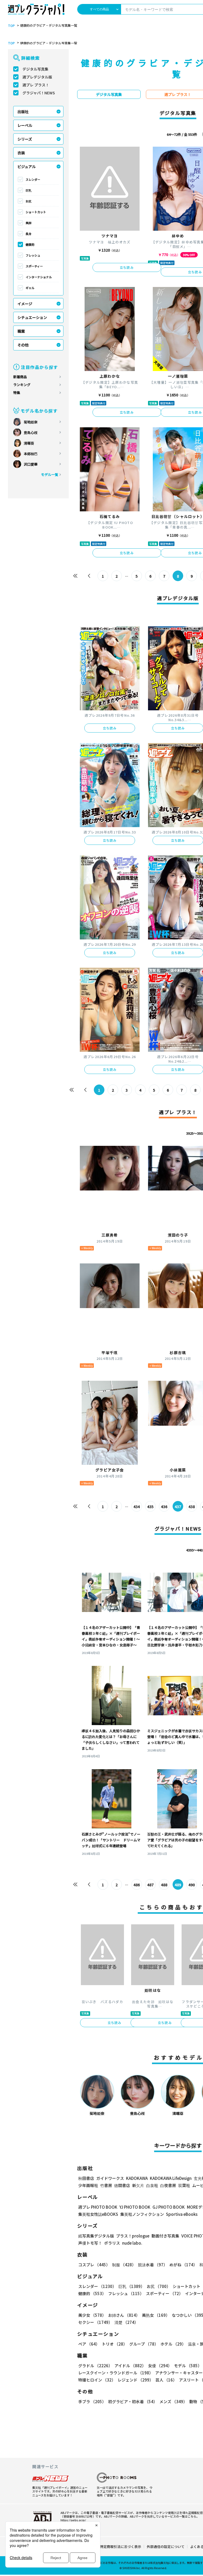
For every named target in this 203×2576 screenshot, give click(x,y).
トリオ (114, 2344)
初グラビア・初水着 (133, 2401)
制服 (124, 2265)
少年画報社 (88, 2185)
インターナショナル (39, 277)
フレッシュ (33, 255)
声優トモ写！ (90, 2243)
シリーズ (25, 139)
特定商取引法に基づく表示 (121, 2547)
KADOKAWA (137, 2178)
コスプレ (94, 2265)
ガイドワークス (110, 2178)
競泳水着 (153, 2265)
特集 (17, 393)
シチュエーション (32, 317)
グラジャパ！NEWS (39, 93)
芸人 (166, 2380)
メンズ (173, 2401)
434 (137, 1507)
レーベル (25, 125)
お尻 (29, 201)
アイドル (130, 2366)
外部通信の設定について (166, 2547)
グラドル (95, 2366)
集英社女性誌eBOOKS (98, 2214)
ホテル (173, 2344)
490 (192, 1885)
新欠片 (138, 2185)
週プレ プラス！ (36, 85)
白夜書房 (168, 2185)
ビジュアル (27, 166)
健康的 (30, 244)
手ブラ (92, 2401)
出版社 (23, 112)
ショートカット (36, 212)
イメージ (25, 304)
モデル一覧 (50, 474)
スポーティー (34, 266)
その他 (23, 345)
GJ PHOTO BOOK (169, 2207)
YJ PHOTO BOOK (135, 2207)
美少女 (92, 2315)
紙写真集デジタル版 (96, 2236)
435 (150, 1507)
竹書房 (106, 2185)
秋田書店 (86, 2178)
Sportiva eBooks (182, 2214)
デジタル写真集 (35, 69)
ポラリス (112, 2243)
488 (164, 1885)
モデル (188, 2366)
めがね (183, 2265)
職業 (21, 331)
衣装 (21, 153)
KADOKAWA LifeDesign (171, 2178)
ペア (89, 2344)
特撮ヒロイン (97, 2380)
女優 (160, 2366)
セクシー (95, 2322)
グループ (144, 2344)
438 (192, 1507)
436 (164, 1507)
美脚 (29, 223)
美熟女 (156, 2315)
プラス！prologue (133, 2236)
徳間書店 (122, 2185)
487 (150, 1885)
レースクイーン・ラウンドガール (116, 2373)
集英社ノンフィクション (142, 2214)
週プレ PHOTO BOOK (98, 2207)
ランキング (22, 385)
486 (137, 1885)
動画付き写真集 (165, 2236)
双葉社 (184, 2185)
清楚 (126, 2322)
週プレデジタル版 (37, 77)
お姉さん (124, 2315)
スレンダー (33, 179)
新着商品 (20, 377)
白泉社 (152, 2185)
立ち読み (127, 267)
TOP (11, 26)
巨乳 (29, 190)
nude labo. (132, 2243)
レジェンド (135, 2380)
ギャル (30, 288)
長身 (29, 234)
